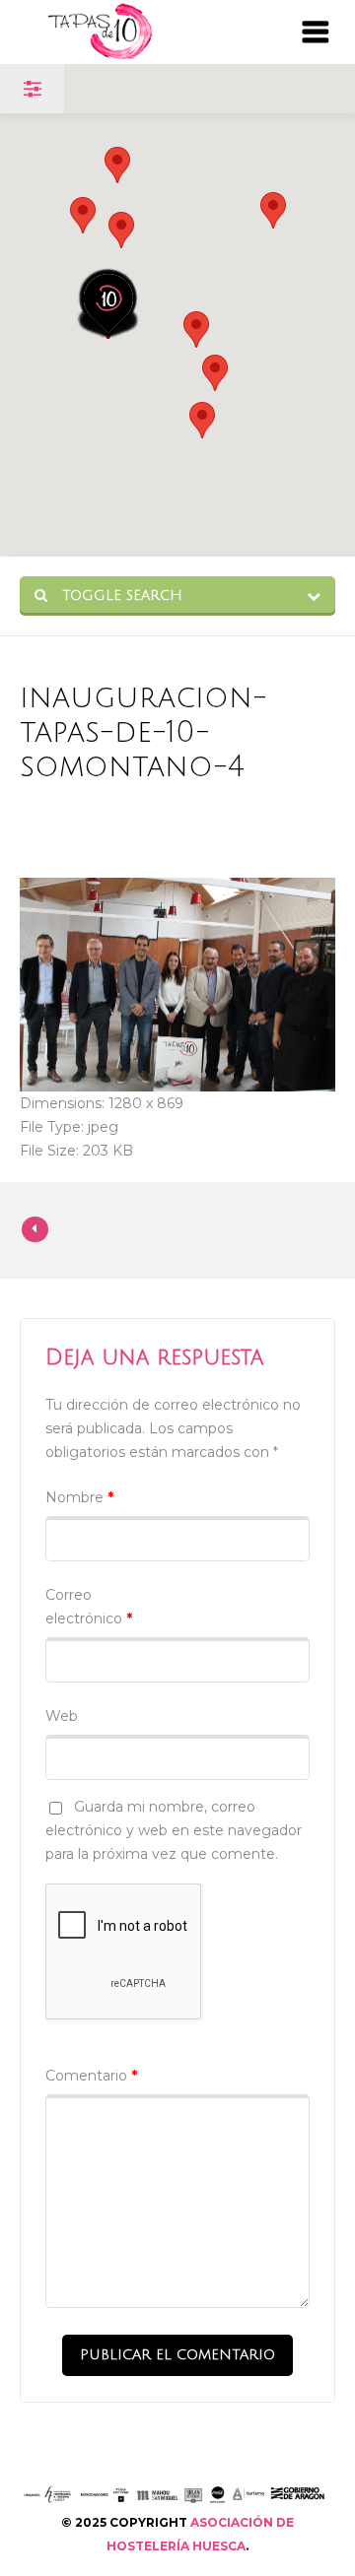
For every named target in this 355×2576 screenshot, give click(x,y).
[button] (121, 230)
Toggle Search (120, 595)
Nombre (79, 1497)
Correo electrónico (89, 1607)
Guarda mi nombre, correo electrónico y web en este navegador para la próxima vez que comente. (174, 1830)
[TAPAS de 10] (130, 32)
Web (62, 1716)
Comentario (91, 2076)
